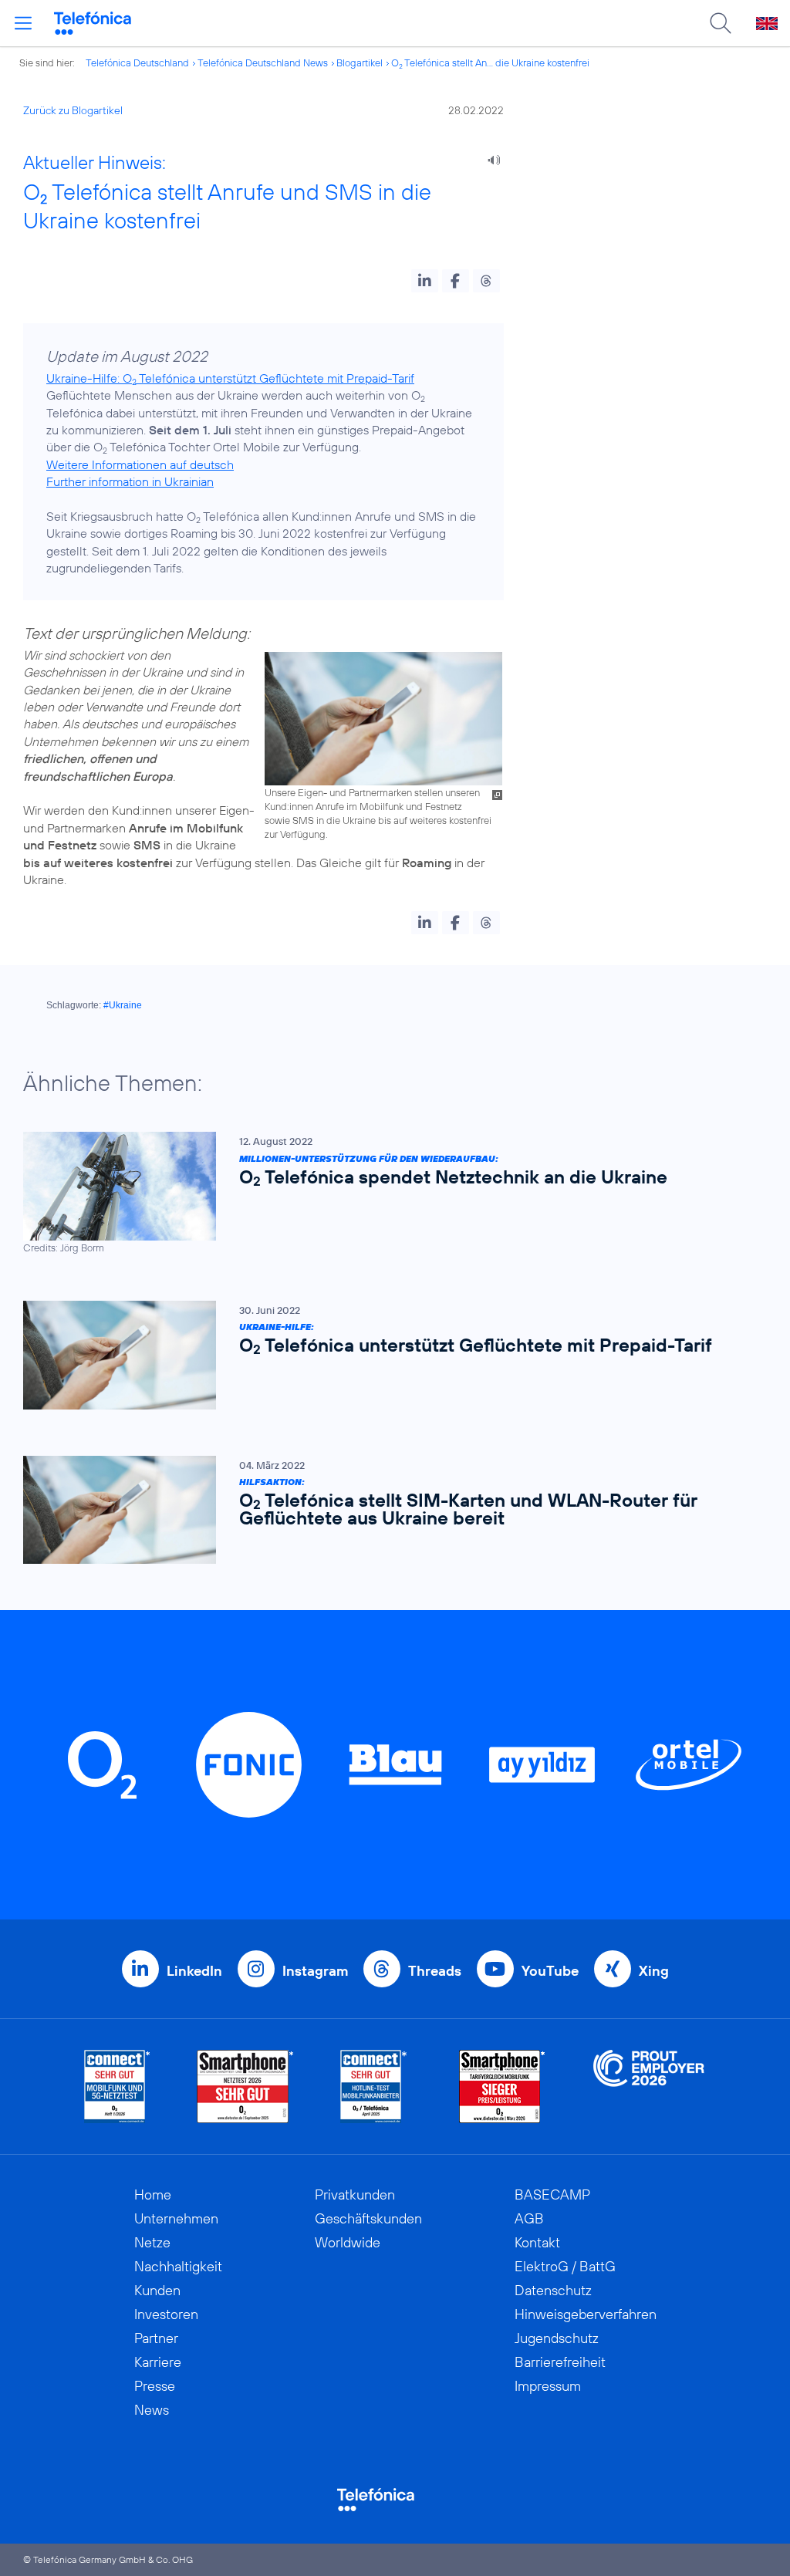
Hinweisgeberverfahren (586, 2314)
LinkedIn (194, 1971)
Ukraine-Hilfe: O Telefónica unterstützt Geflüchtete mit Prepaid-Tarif (230, 378)
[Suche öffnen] (721, 23)
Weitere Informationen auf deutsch (140, 464)
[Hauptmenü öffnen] (23, 23)
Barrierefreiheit (560, 2362)
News (152, 2410)
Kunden (157, 2290)
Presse (155, 2386)
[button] (425, 281)
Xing (654, 1971)
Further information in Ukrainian (130, 481)
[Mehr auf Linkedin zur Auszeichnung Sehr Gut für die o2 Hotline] (374, 2086)
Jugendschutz (557, 2338)
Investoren (166, 2314)
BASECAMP (552, 2194)
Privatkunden (355, 2194)
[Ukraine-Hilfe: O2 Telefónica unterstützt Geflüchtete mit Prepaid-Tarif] (387, 1355)
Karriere (158, 2362)
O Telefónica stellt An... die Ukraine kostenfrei (490, 62)
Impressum (548, 2386)
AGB (529, 2218)
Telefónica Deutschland (137, 62)
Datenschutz (553, 2290)
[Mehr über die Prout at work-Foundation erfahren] (649, 2086)
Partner (156, 2338)
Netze (152, 2242)
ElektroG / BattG (565, 2266)
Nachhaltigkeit (178, 2266)
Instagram (315, 1971)
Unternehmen (176, 2218)
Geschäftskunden (368, 2218)
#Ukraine (123, 1005)
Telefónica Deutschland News (263, 62)
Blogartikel (360, 62)
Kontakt (537, 2242)
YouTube (550, 1971)
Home (153, 2194)
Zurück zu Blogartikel (73, 110)
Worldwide (348, 2242)
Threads (435, 1971)
